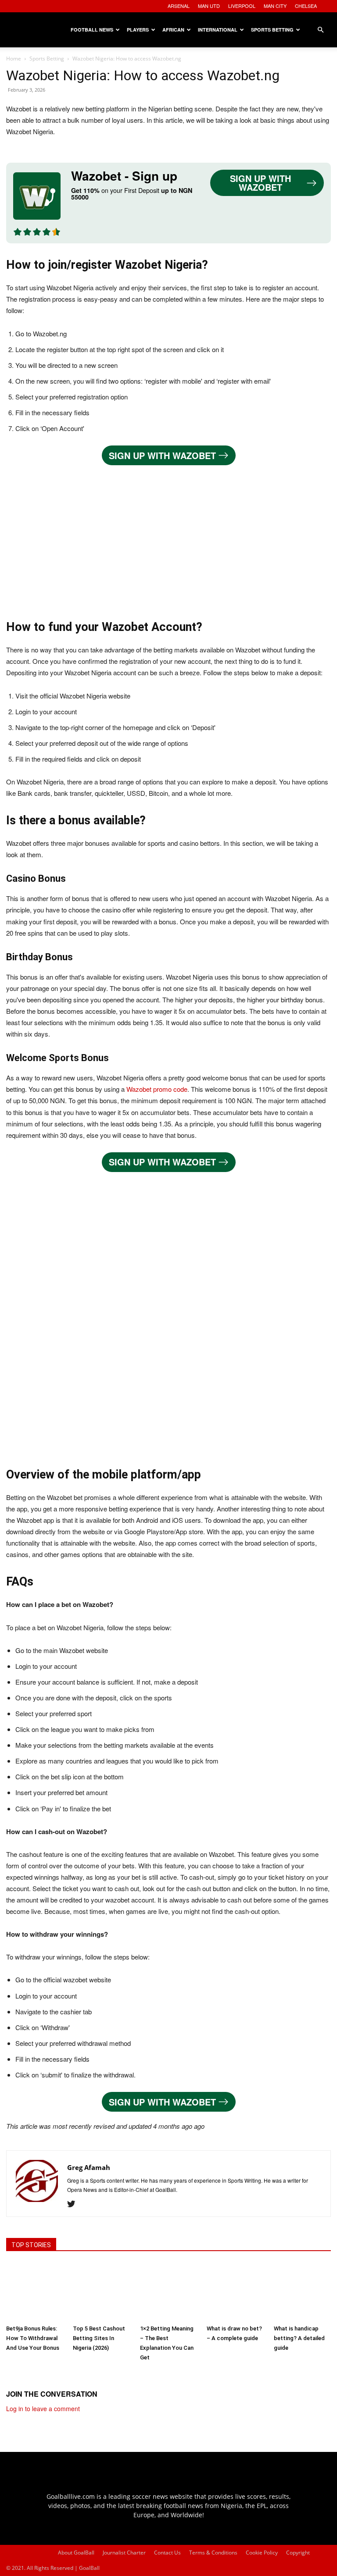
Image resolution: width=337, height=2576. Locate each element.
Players (138, 30)
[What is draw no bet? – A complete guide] (235, 2291)
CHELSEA (306, 6)
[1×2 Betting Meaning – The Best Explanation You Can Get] (168, 2291)
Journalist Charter (124, 2553)
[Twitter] (74, 2204)
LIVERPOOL (242, 6)
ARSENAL (179, 6)
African (173, 30)
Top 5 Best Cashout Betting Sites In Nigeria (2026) (99, 2338)
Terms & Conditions (213, 2553)
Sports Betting (272, 30)
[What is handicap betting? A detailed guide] (302, 2291)
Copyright (298, 2553)
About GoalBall (76, 2553)
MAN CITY (275, 6)
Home (14, 59)
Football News (92, 30)
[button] (320, 30)
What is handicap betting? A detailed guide (299, 2338)
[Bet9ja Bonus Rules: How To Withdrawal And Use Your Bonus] (35, 2291)
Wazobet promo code (157, 1089)
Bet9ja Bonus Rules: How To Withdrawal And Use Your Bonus (33, 2338)
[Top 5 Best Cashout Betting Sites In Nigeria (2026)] (101, 2291)
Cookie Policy (262, 2553)
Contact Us (167, 2553)
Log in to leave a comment (43, 2409)
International (218, 30)
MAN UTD (209, 6)
